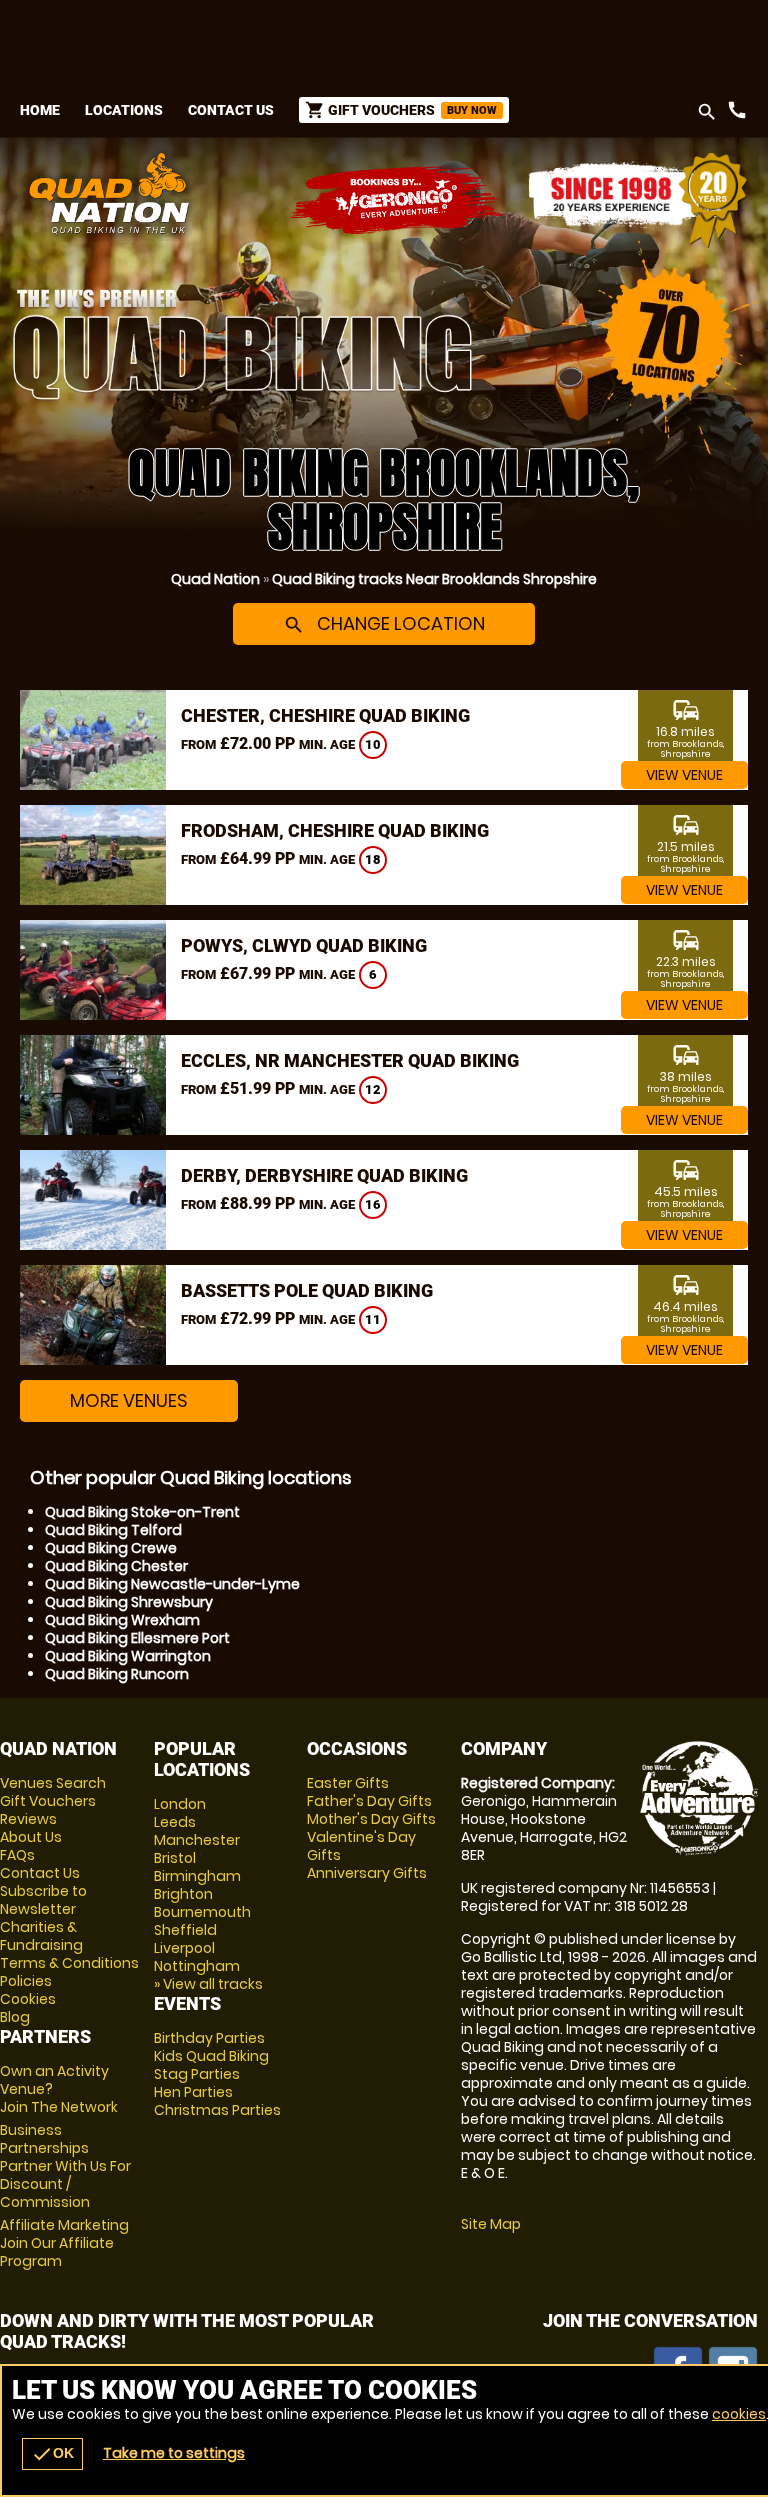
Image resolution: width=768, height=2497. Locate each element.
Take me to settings (174, 2453)
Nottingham (197, 1966)
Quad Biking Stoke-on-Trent (142, 1512)
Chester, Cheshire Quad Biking (325, 715)
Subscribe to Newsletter (43, 1900)
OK (52, 2454)
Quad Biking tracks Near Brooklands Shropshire (434, 579)
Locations (124, 110)
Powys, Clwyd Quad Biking (304, 945)
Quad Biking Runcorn (117, 1674)
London (180, 1804)
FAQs (17, 1855)
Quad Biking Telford (113, 1530)
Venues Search (53, 1783)
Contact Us (231, 110)
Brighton (183, 1894)
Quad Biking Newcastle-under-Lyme (172, 1584)
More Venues (129, 1400)
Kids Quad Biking (211, 2056)
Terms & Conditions (69, 1963)
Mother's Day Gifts (371, 1819)
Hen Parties (193, 2092)
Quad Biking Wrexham (122, 1620)
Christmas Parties (217, 2110)
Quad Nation (215, 579)
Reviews (28, 1819)
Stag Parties (197, 2074)
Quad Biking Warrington (128, 1656)
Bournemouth (202, 1912)
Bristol (175, 1858)
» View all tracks (208, 1984)
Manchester (197, 1840)
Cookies (28, 1999)
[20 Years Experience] (638, 200)
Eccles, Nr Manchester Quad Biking (350, 1060)
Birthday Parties (209, 2038)
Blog (15, 2017)
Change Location (384, 623)
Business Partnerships (65, 2166)
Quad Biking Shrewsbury (129, 1602)
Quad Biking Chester (116, 1566)
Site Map (491, 2224)
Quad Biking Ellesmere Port (137, 1638)
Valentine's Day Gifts (361, 1846)
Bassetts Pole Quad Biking (307, 1290)
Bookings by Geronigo (398, 200)
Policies (26, 1981)
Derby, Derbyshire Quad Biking (324, 1175)
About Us (31, 1837)
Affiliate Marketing (64, 2243)
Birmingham (197, 1876)
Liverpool (184, 1948)
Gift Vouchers (48, 1801)
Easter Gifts (348, 1783)
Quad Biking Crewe (111, 1548)
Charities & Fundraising (41, 1936)
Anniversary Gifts (367, 1873)
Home (40, 110)
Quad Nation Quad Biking (256, 193)
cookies (739, 2414)
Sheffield (185, 1930)
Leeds (175, 1822)
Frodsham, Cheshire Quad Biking (335, 830)
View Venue (684, 775)
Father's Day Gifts (369, 1801)
